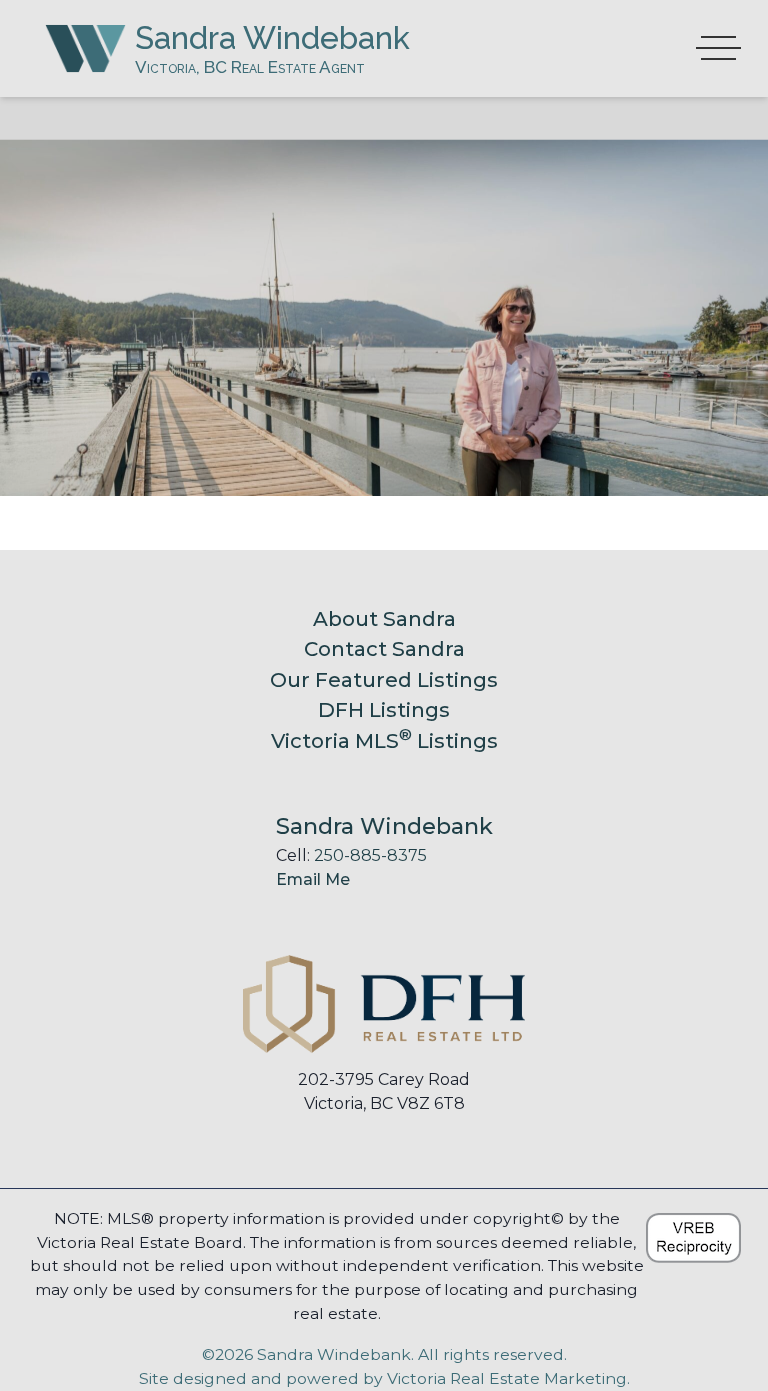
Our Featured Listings (384, 679)
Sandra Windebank (272, 37)
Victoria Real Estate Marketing (507, 1378)
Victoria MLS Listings (384, 740)
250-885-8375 (370, 855)
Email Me (313, 879)
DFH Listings (384, 709)
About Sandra (384, 618)
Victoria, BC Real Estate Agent (250, 67)
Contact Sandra (384, 648)
